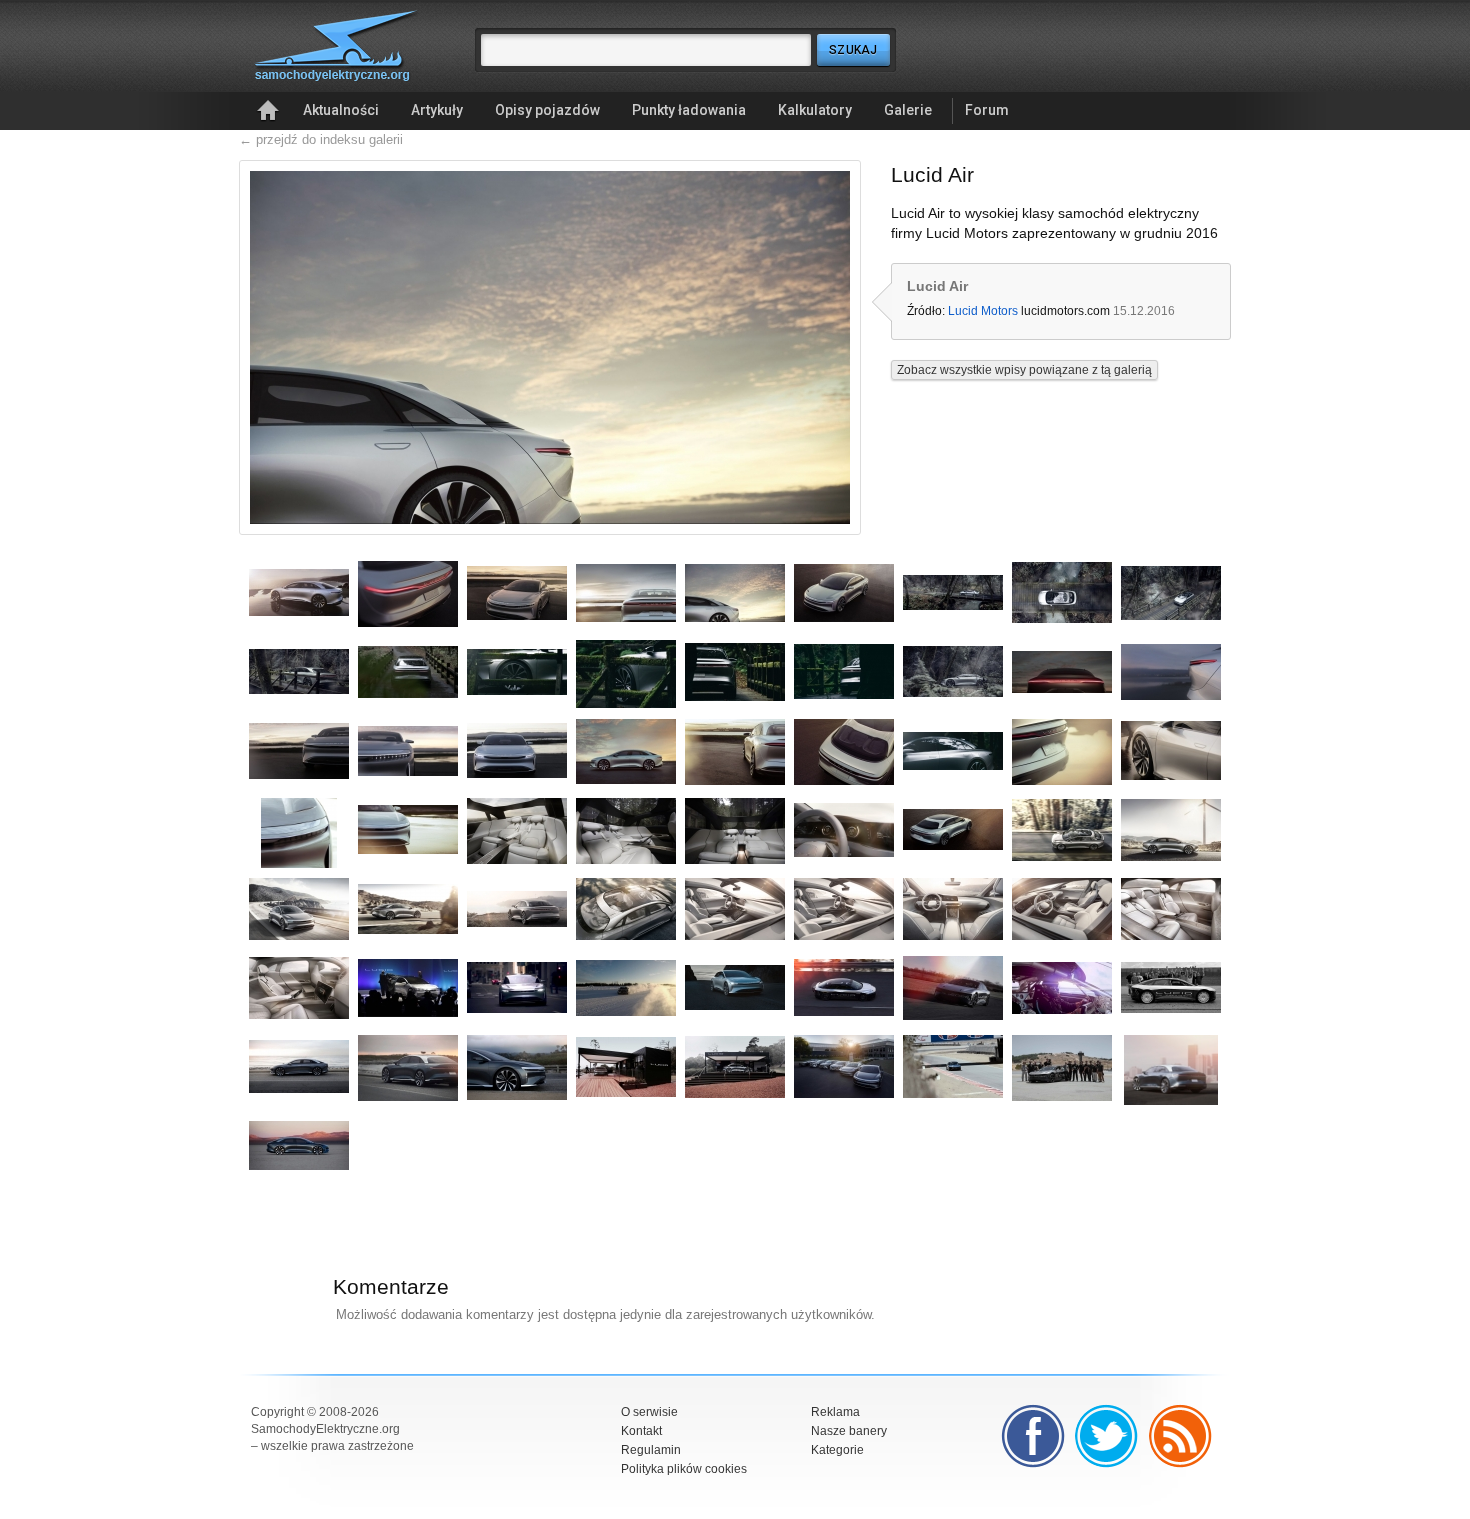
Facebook (1033, 1436)
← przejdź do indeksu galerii (321, 139)
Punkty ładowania (689, 110)
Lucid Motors (983, 311)
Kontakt (641, 1431)
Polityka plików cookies (684, 1469)
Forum (987, 110)
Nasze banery (849, 1431)
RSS (1181, 1436)
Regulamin (651, 1450)
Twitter (1107, 1436)
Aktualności (341, 110)
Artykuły (437, 110)
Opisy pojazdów (547, 110)
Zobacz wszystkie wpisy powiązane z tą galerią (1024, 370)
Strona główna (268, 111)
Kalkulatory (815, 110)
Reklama (835, 1412)
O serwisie (649, 1412)
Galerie (908, 110)
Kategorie (837, 1450)
